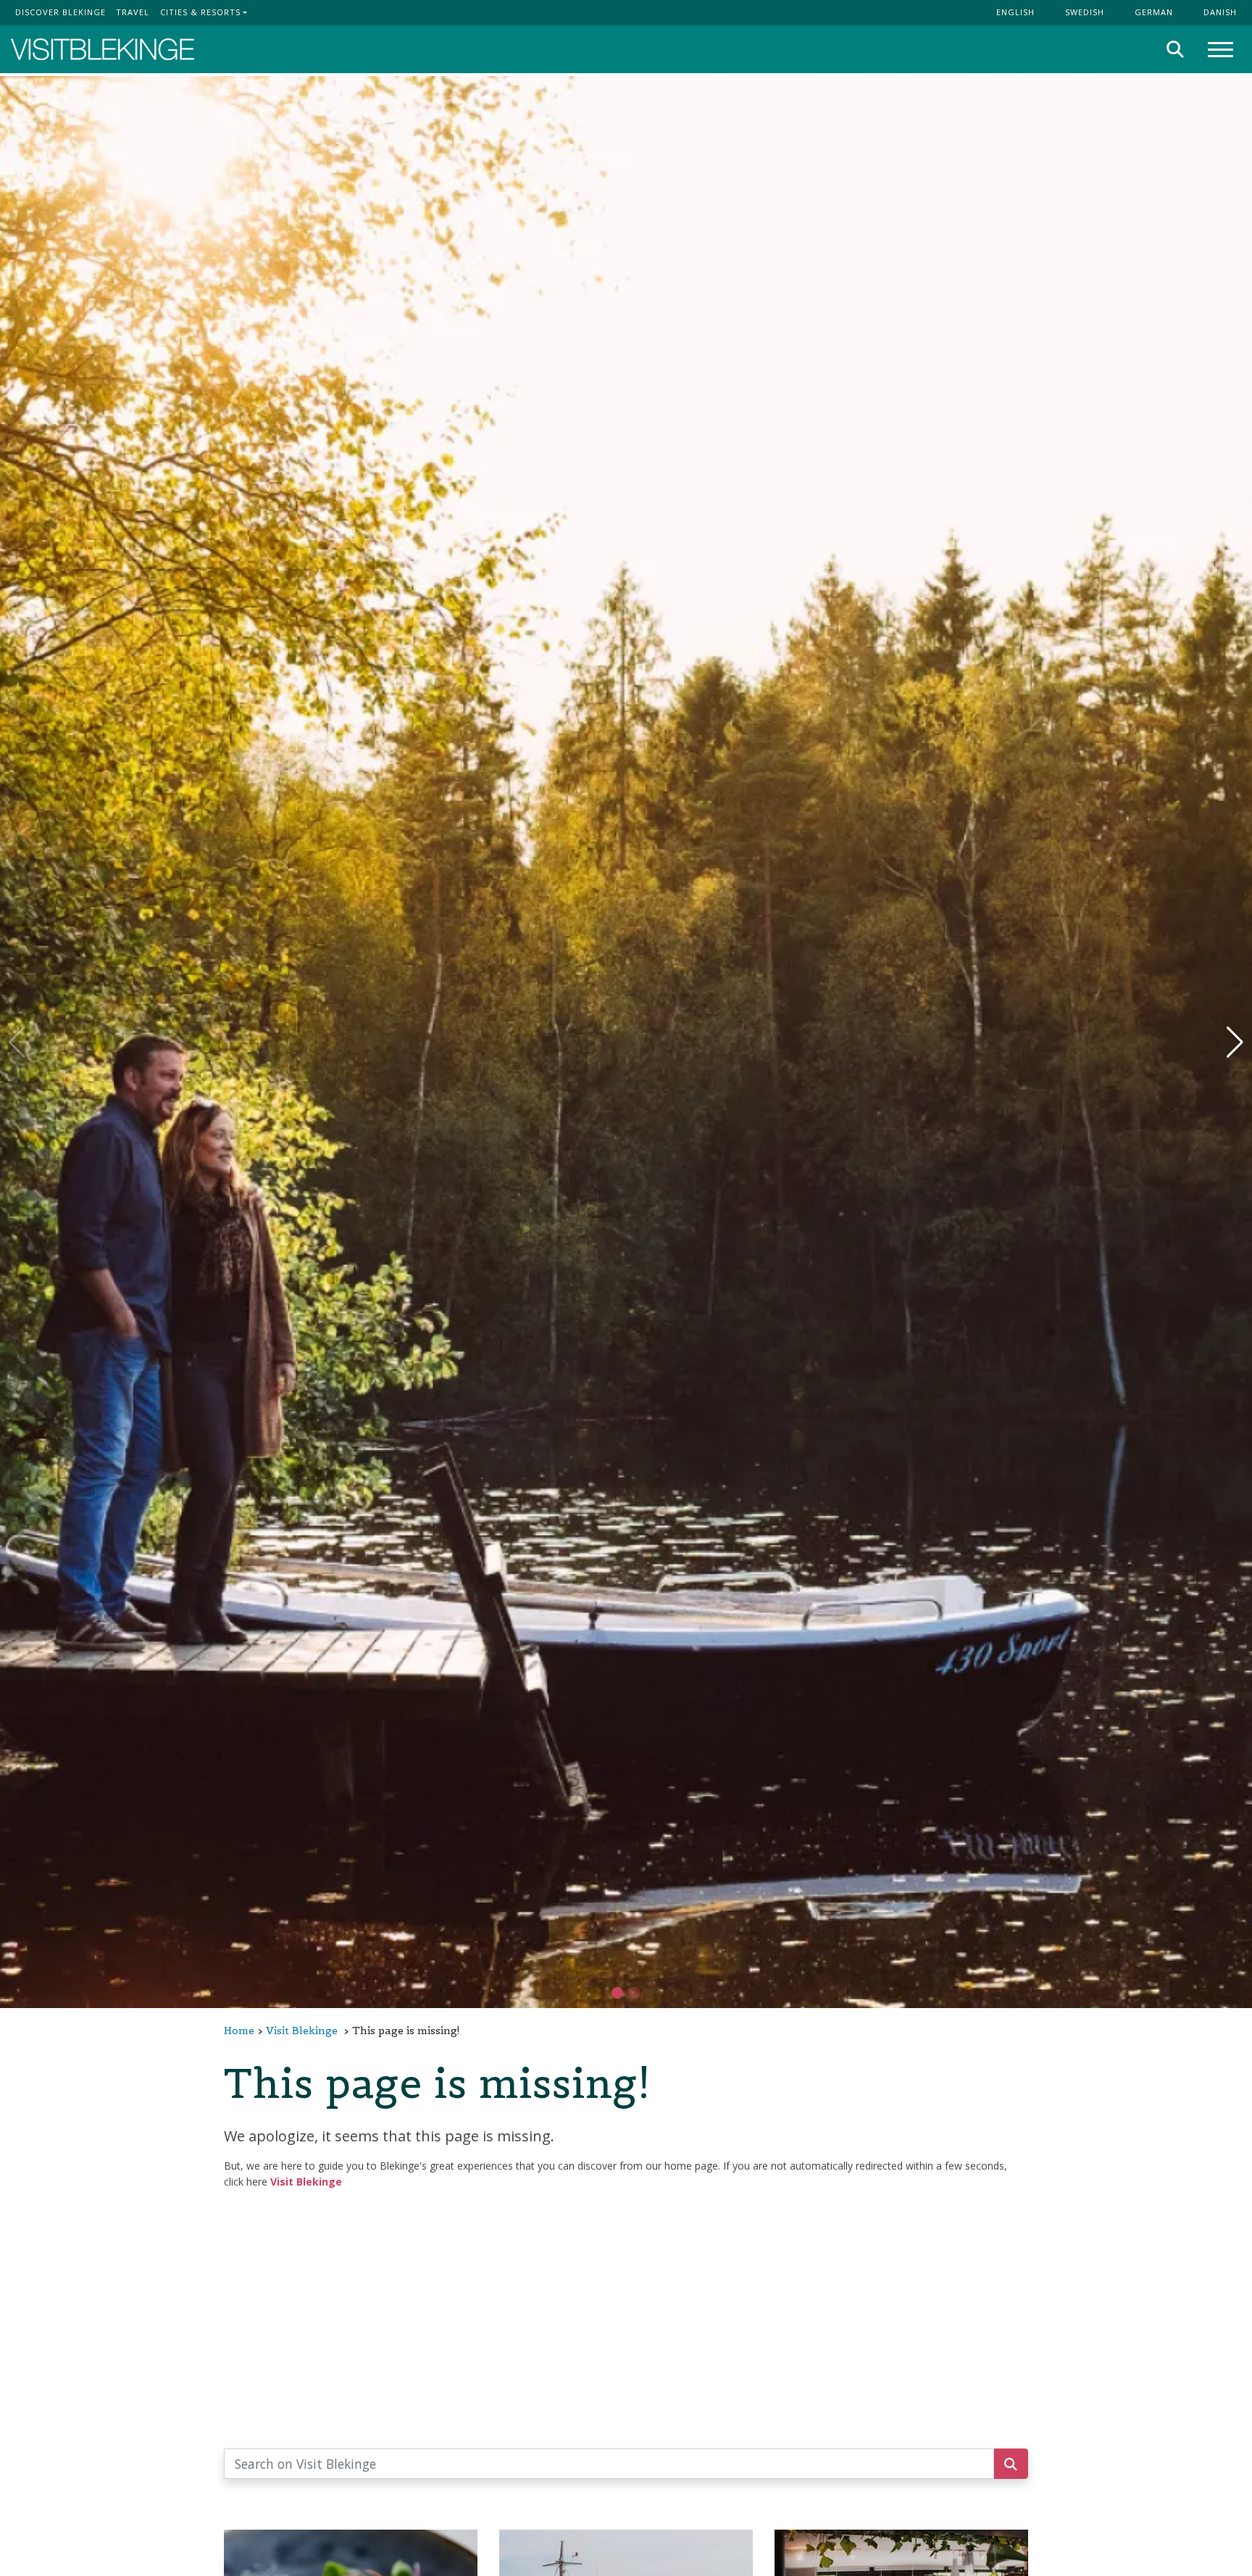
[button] (635, 1993)
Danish (1220, 12)
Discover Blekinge (60, 12)
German (1154, 12)
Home (239, 2031)
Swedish (1085, 12)
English (1015, 12)
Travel (133, 12)
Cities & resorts (200, 12)
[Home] (103, 50)
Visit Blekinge (302, 2031)
